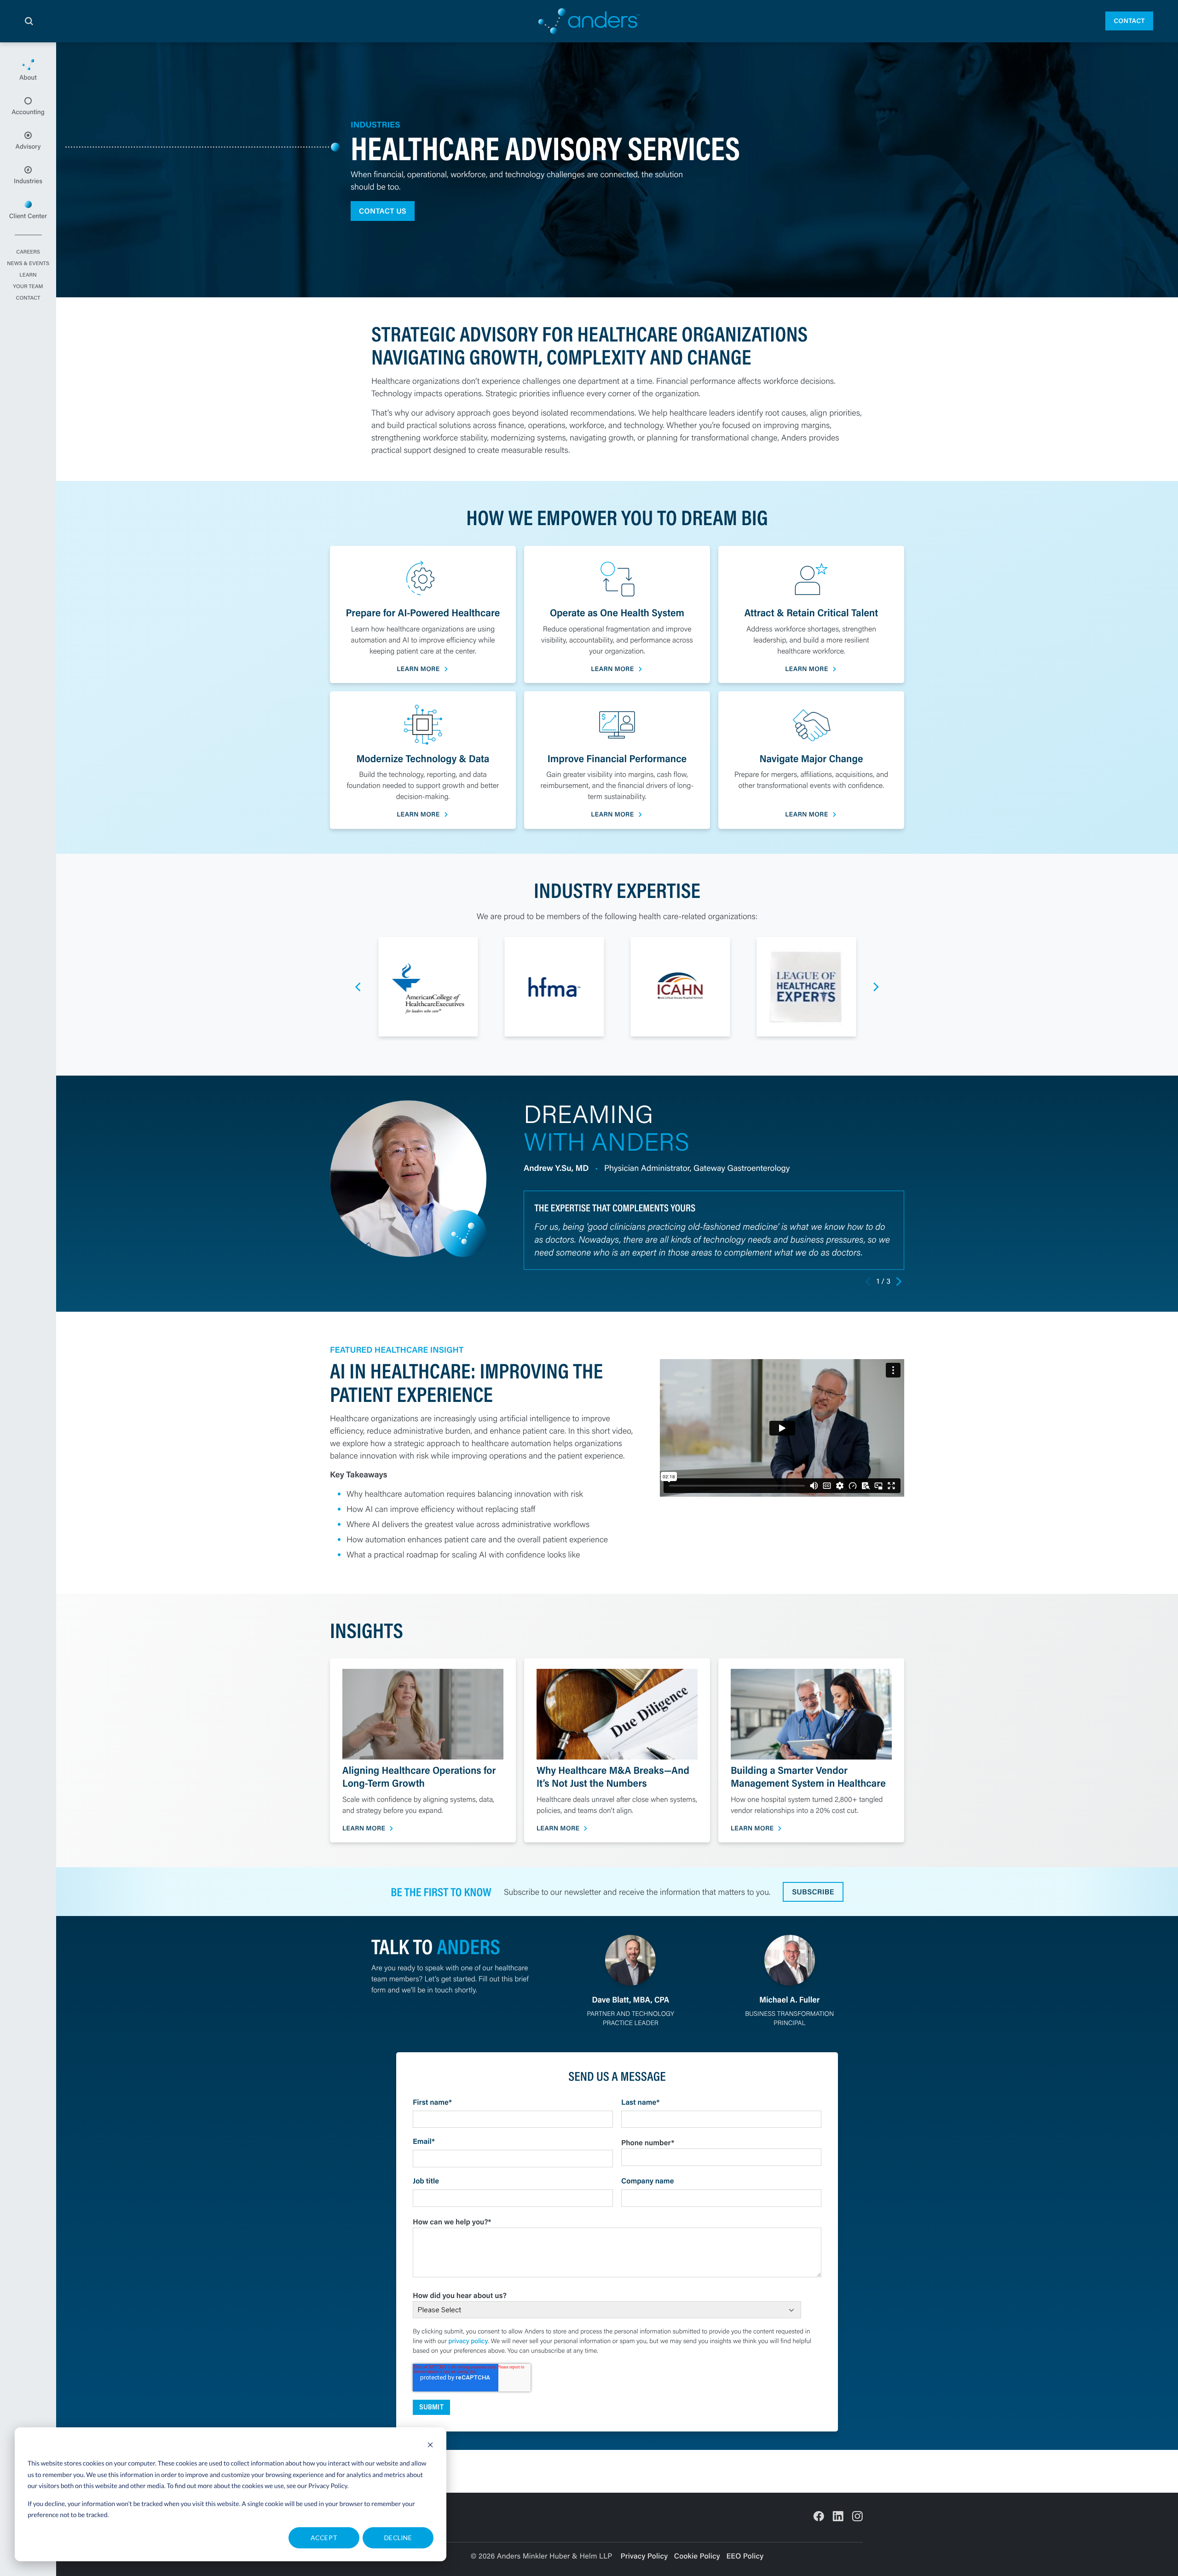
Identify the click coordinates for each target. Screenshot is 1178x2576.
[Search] (29, 21)
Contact (1129, 21)
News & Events (28, 264)
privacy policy (468, 2341)
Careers (28, 252)
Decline (398, 2538)
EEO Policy (745, 2556)
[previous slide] (358, 987)
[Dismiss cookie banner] (430, 2446)
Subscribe (813, 1892)
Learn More (418, 669)
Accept (324, 2538)
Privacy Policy (328, 2486)
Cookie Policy (697, 2556)
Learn (28, 275)
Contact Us (383, 211)
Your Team (28, 287)
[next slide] (876, 987)
